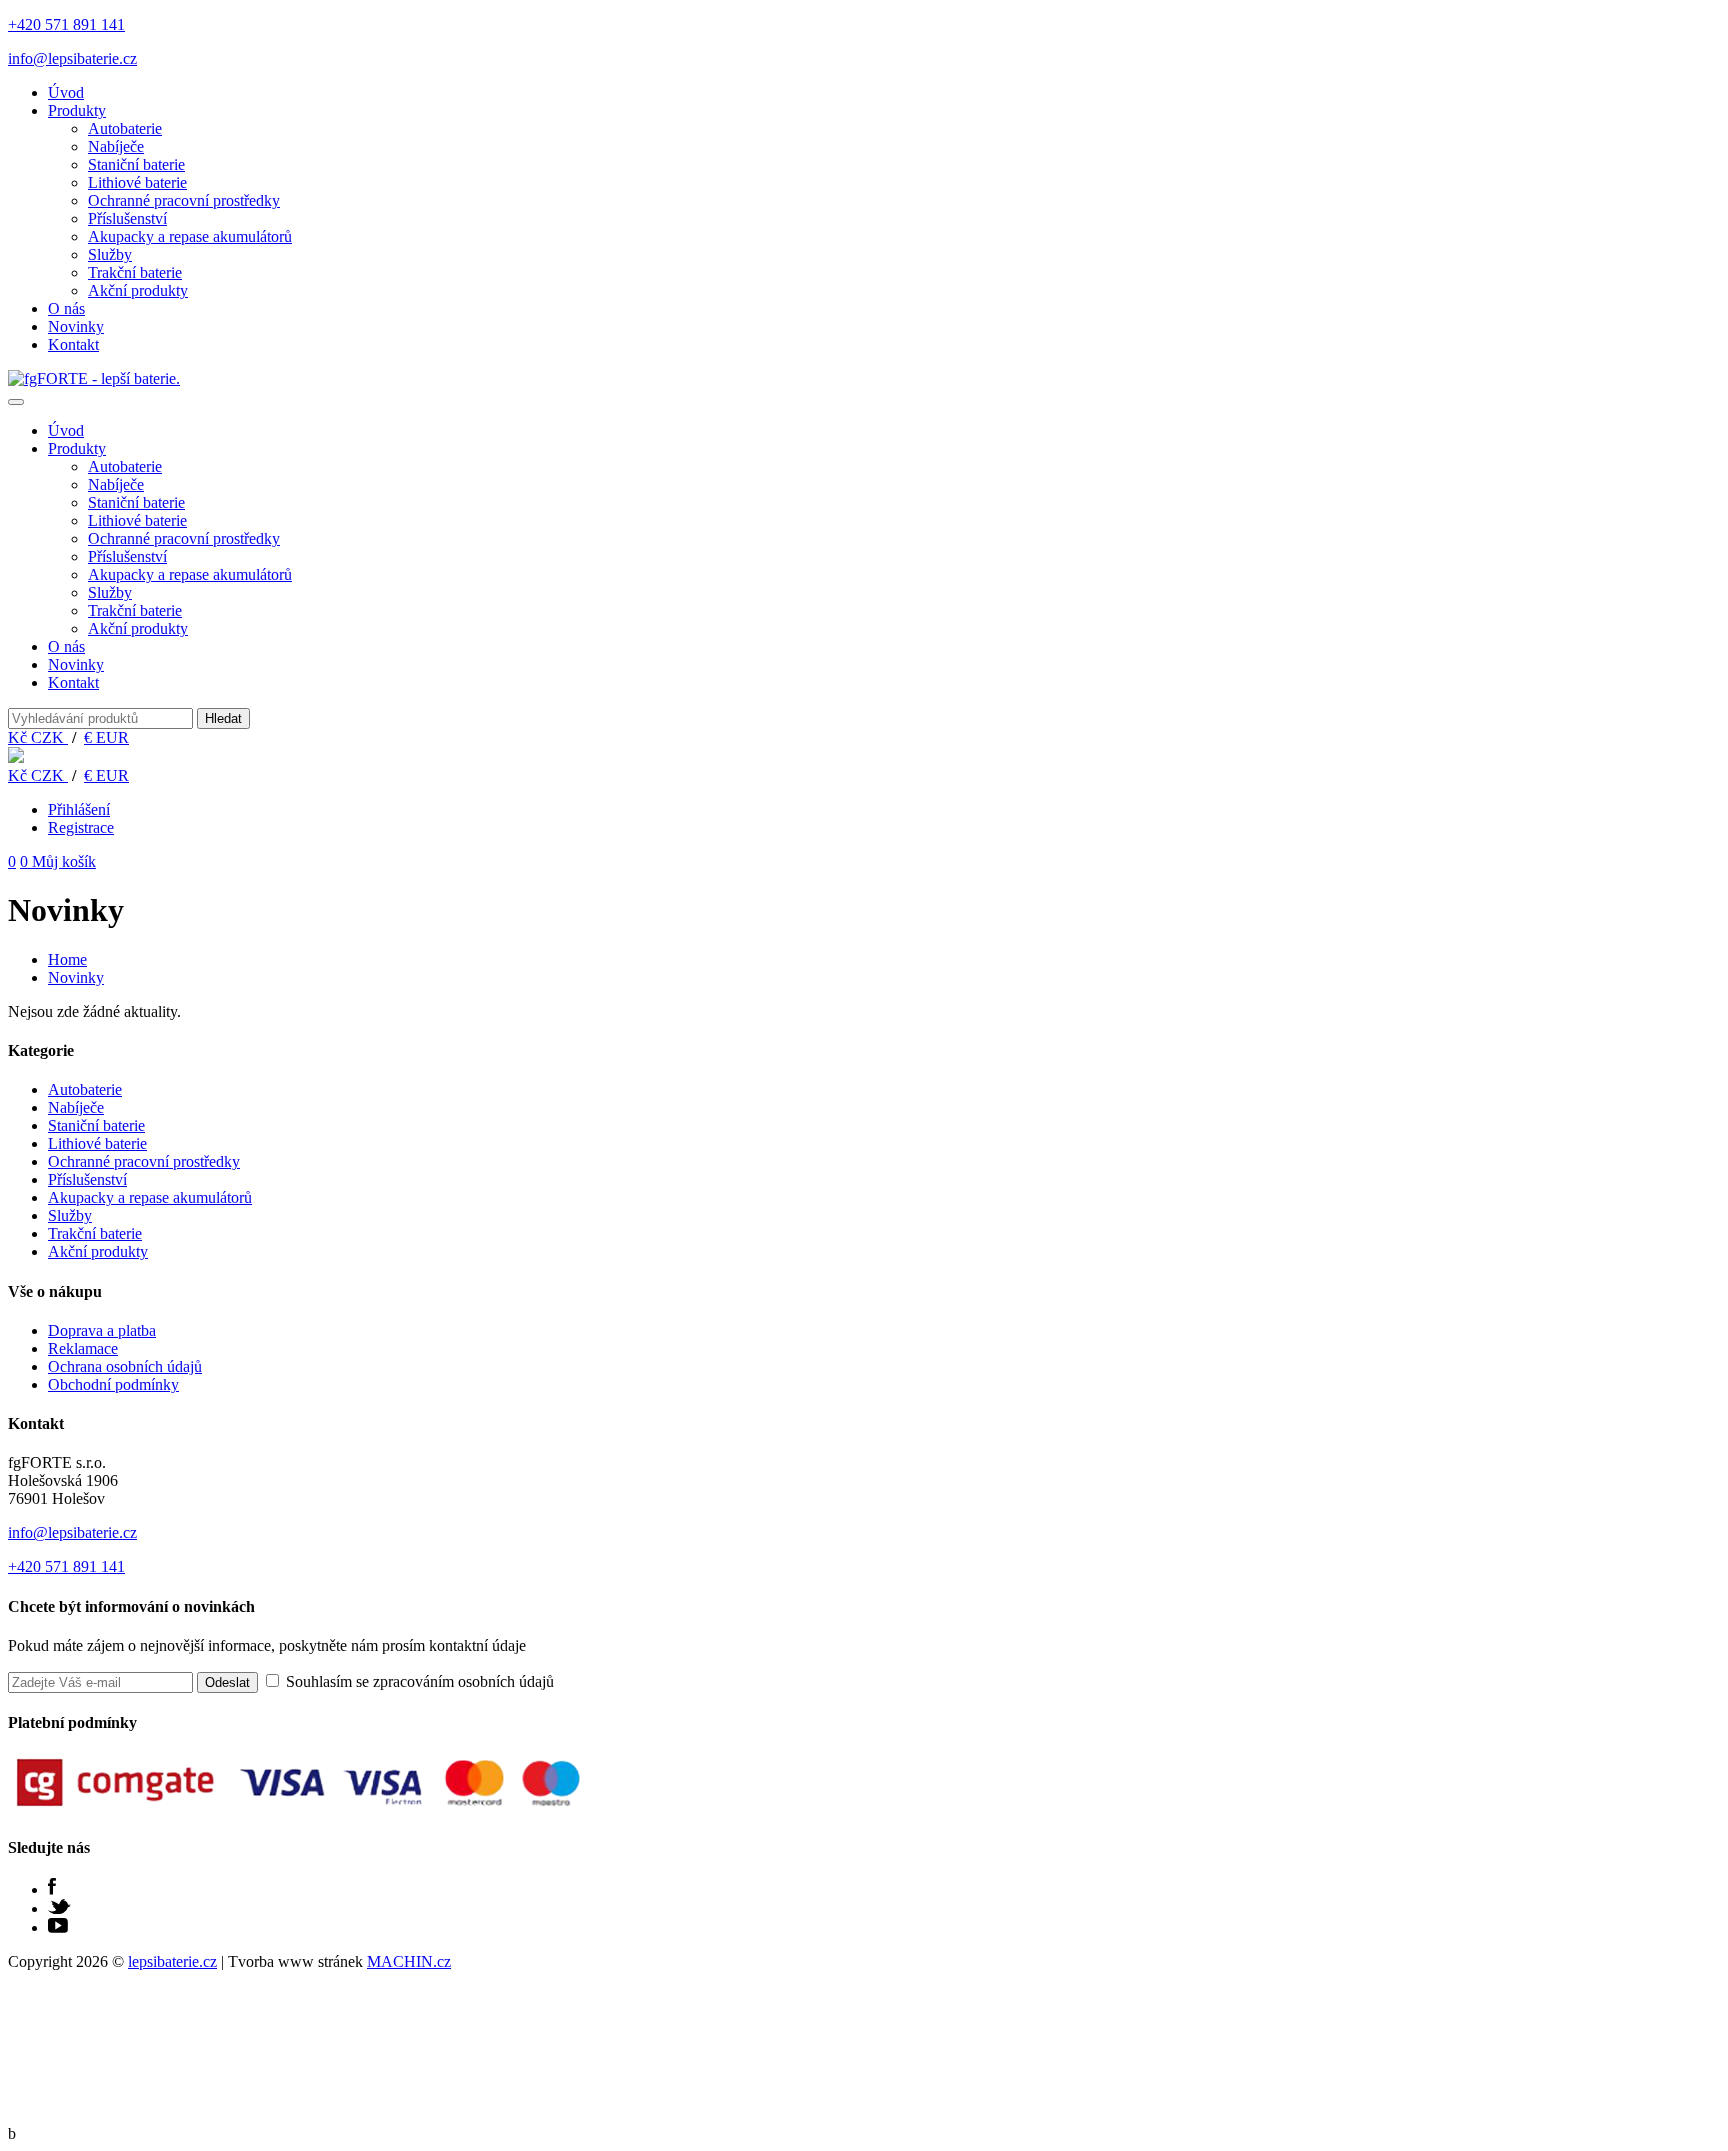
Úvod (66, 92)
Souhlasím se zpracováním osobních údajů (418, 1681)
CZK (38, 737)
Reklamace (83, 1348)
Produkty (77, 110)
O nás (66, 308)
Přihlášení (79, 809)
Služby (110, 254)
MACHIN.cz (409, 1961)
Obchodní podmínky (113, 1384)
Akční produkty (138, 290)
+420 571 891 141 (66, 24)
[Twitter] (59, 1908)
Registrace (81, 827)
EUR (106, 737)
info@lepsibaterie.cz (72, 58)
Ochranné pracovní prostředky (184, 200)
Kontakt (73, 344)
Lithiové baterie (137, 182)
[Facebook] (52, 1889)
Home (67, 959)
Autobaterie (125, 128)
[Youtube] (58, 1927)
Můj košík (58, 861)
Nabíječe (116, 146)
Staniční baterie (136, 164)
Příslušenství (127, 218)
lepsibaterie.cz (172, 1961)
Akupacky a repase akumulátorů (190, 236)
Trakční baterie (135, 272)
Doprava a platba (102, 1330)
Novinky (76, 326)
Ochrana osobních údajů (125, 1366)
